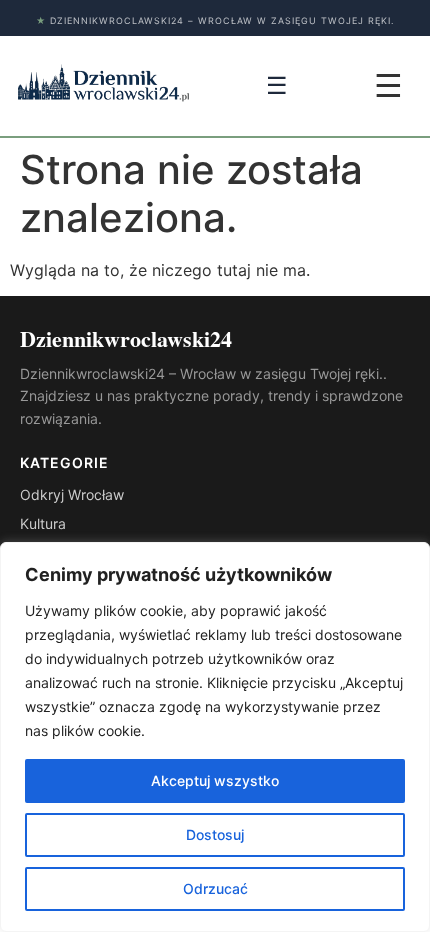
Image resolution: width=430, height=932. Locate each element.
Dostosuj (215, 834)
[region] (215, 737)
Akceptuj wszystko (215, 780)
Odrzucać (215, 888)
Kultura (43, 523)
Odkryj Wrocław (72, 494)
